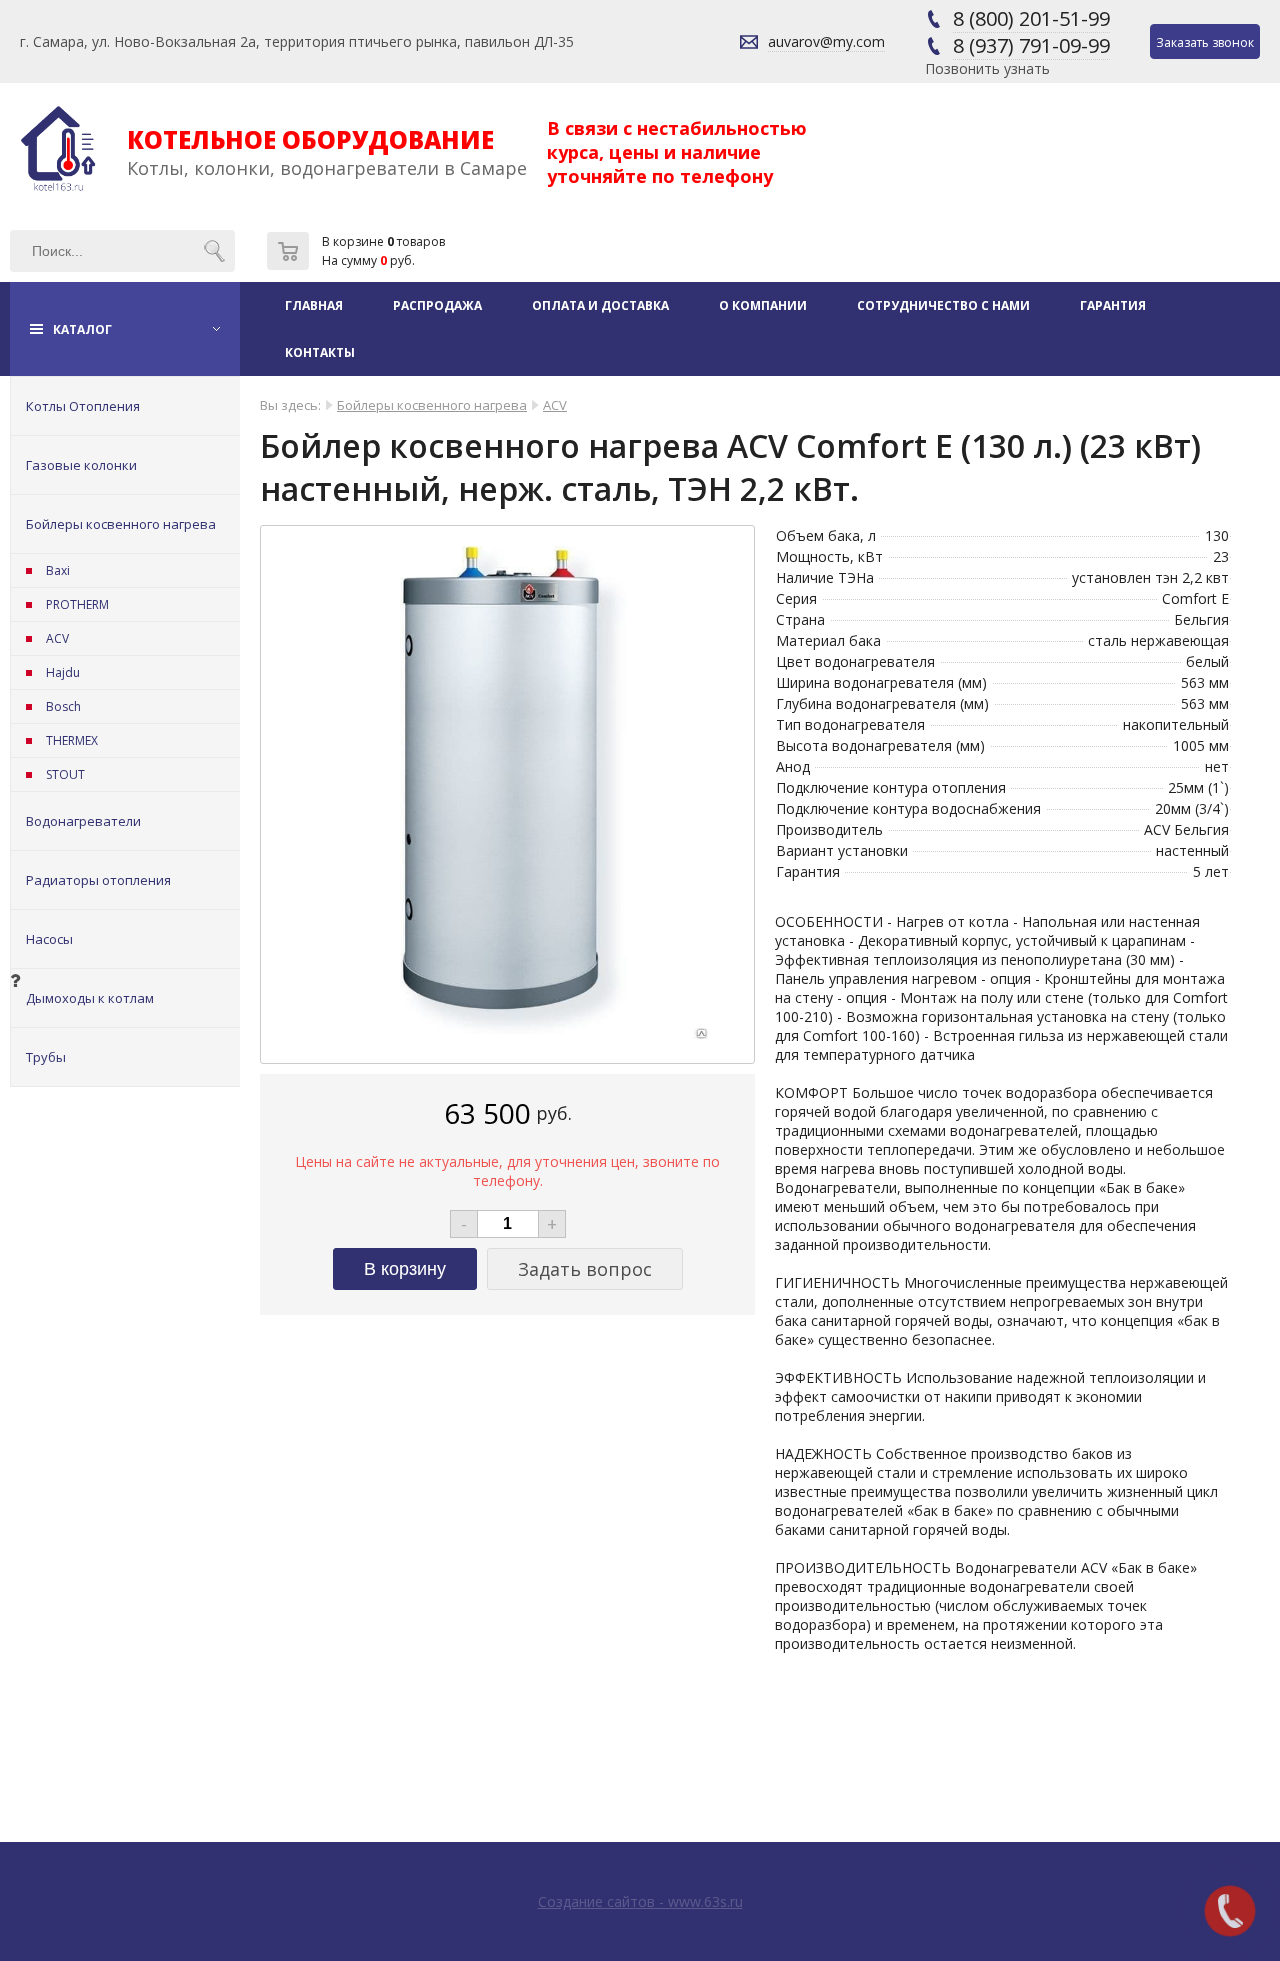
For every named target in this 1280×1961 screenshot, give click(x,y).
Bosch (63, 706)
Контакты (320, 352)
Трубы (46, 1057)
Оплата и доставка (600, 305)
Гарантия (1113, 305)
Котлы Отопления (83, 406)
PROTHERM (77, 604)
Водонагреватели (83, 821)
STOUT (65, 774)
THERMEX (72, 740)
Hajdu (63, 672)
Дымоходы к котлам (90, 998)
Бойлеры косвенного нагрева (121, 524)
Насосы (49, 939)
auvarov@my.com (826, 41)
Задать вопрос (585, 1269)
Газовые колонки (81, 465)
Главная (314, 305)
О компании (763, 305)
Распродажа (437, 305)
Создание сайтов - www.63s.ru (640, 1901)
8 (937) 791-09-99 (1031, 45)
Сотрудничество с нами (943, 305)
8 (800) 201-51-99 (1031, 18)
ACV (57, 638)
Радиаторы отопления (98, 880)
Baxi (58, 570)
